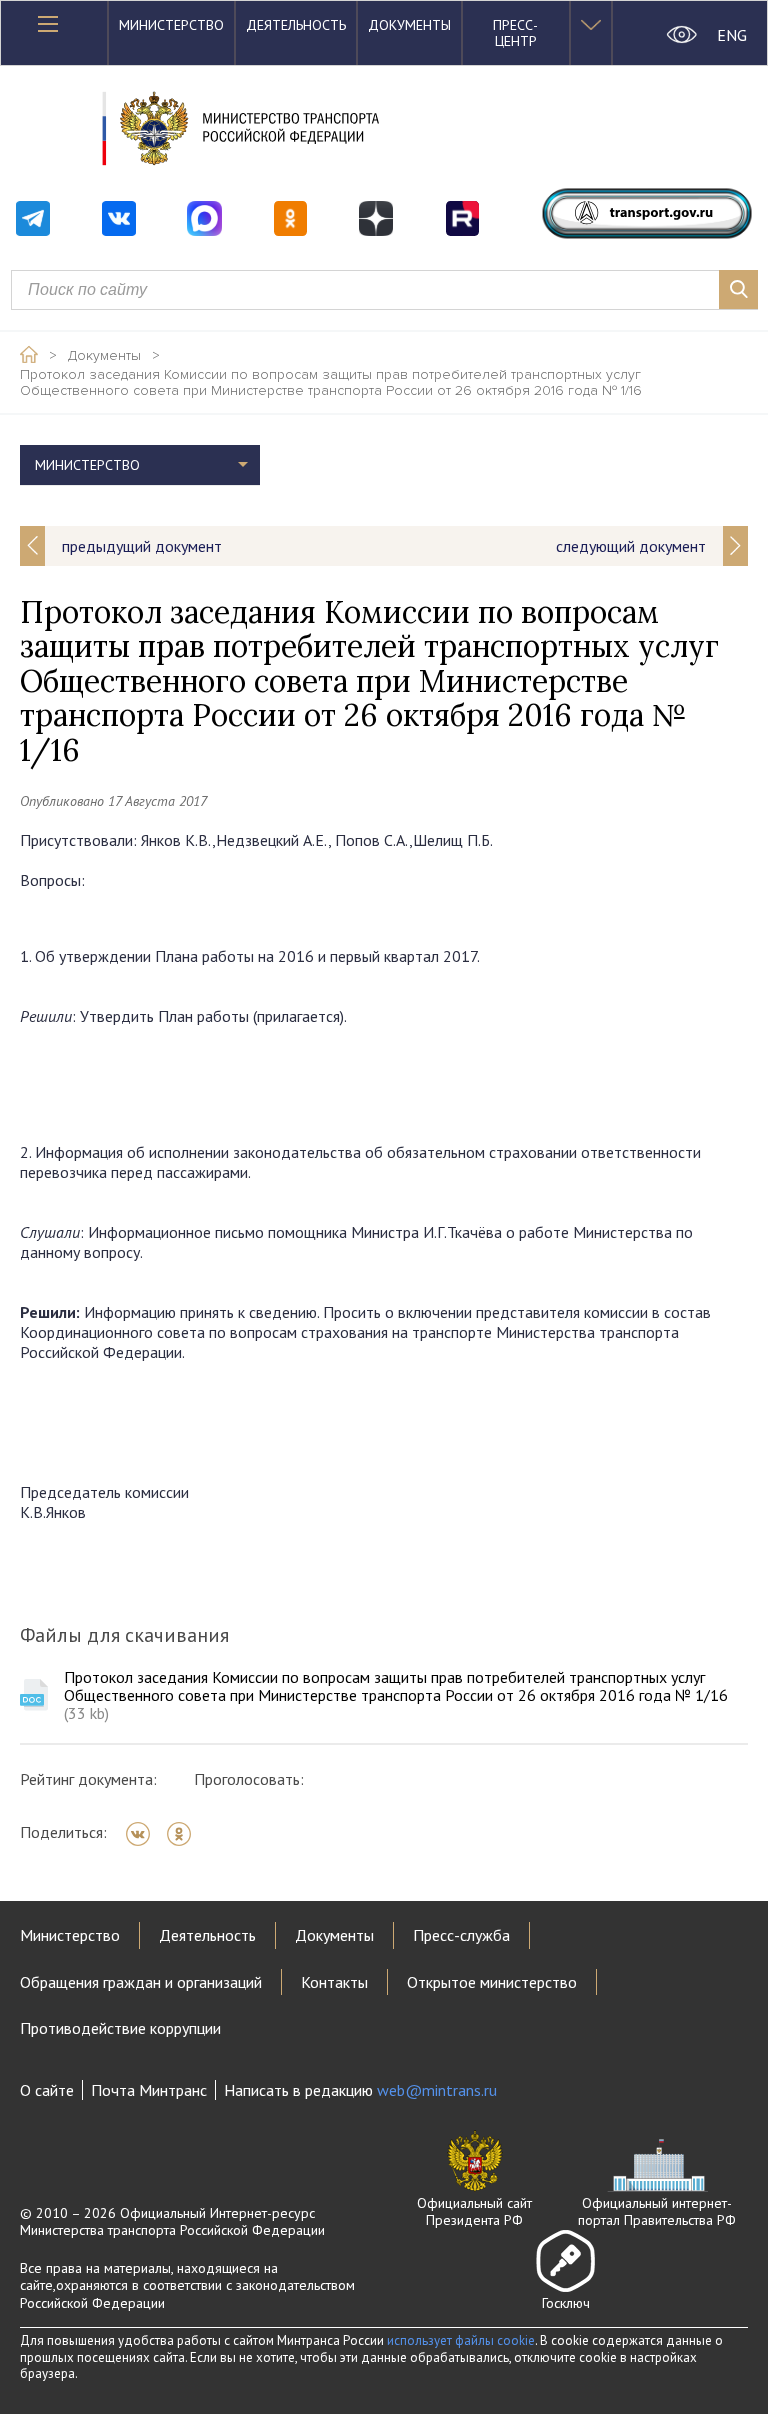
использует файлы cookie (461, 2340)
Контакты (334, 1982)
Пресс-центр (515, 33)
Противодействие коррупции (120, 2028)
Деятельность (296, 25)
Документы (409, 25)
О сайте (47, 2090)
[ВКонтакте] (144, 1834)
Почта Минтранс (149, 2090)
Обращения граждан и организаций (141, 1982)
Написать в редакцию (360, 2090)
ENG (732, 35)
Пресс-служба (461, 1935)
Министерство (171, 25)
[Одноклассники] (185, 1834)
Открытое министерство (492, 1982)
